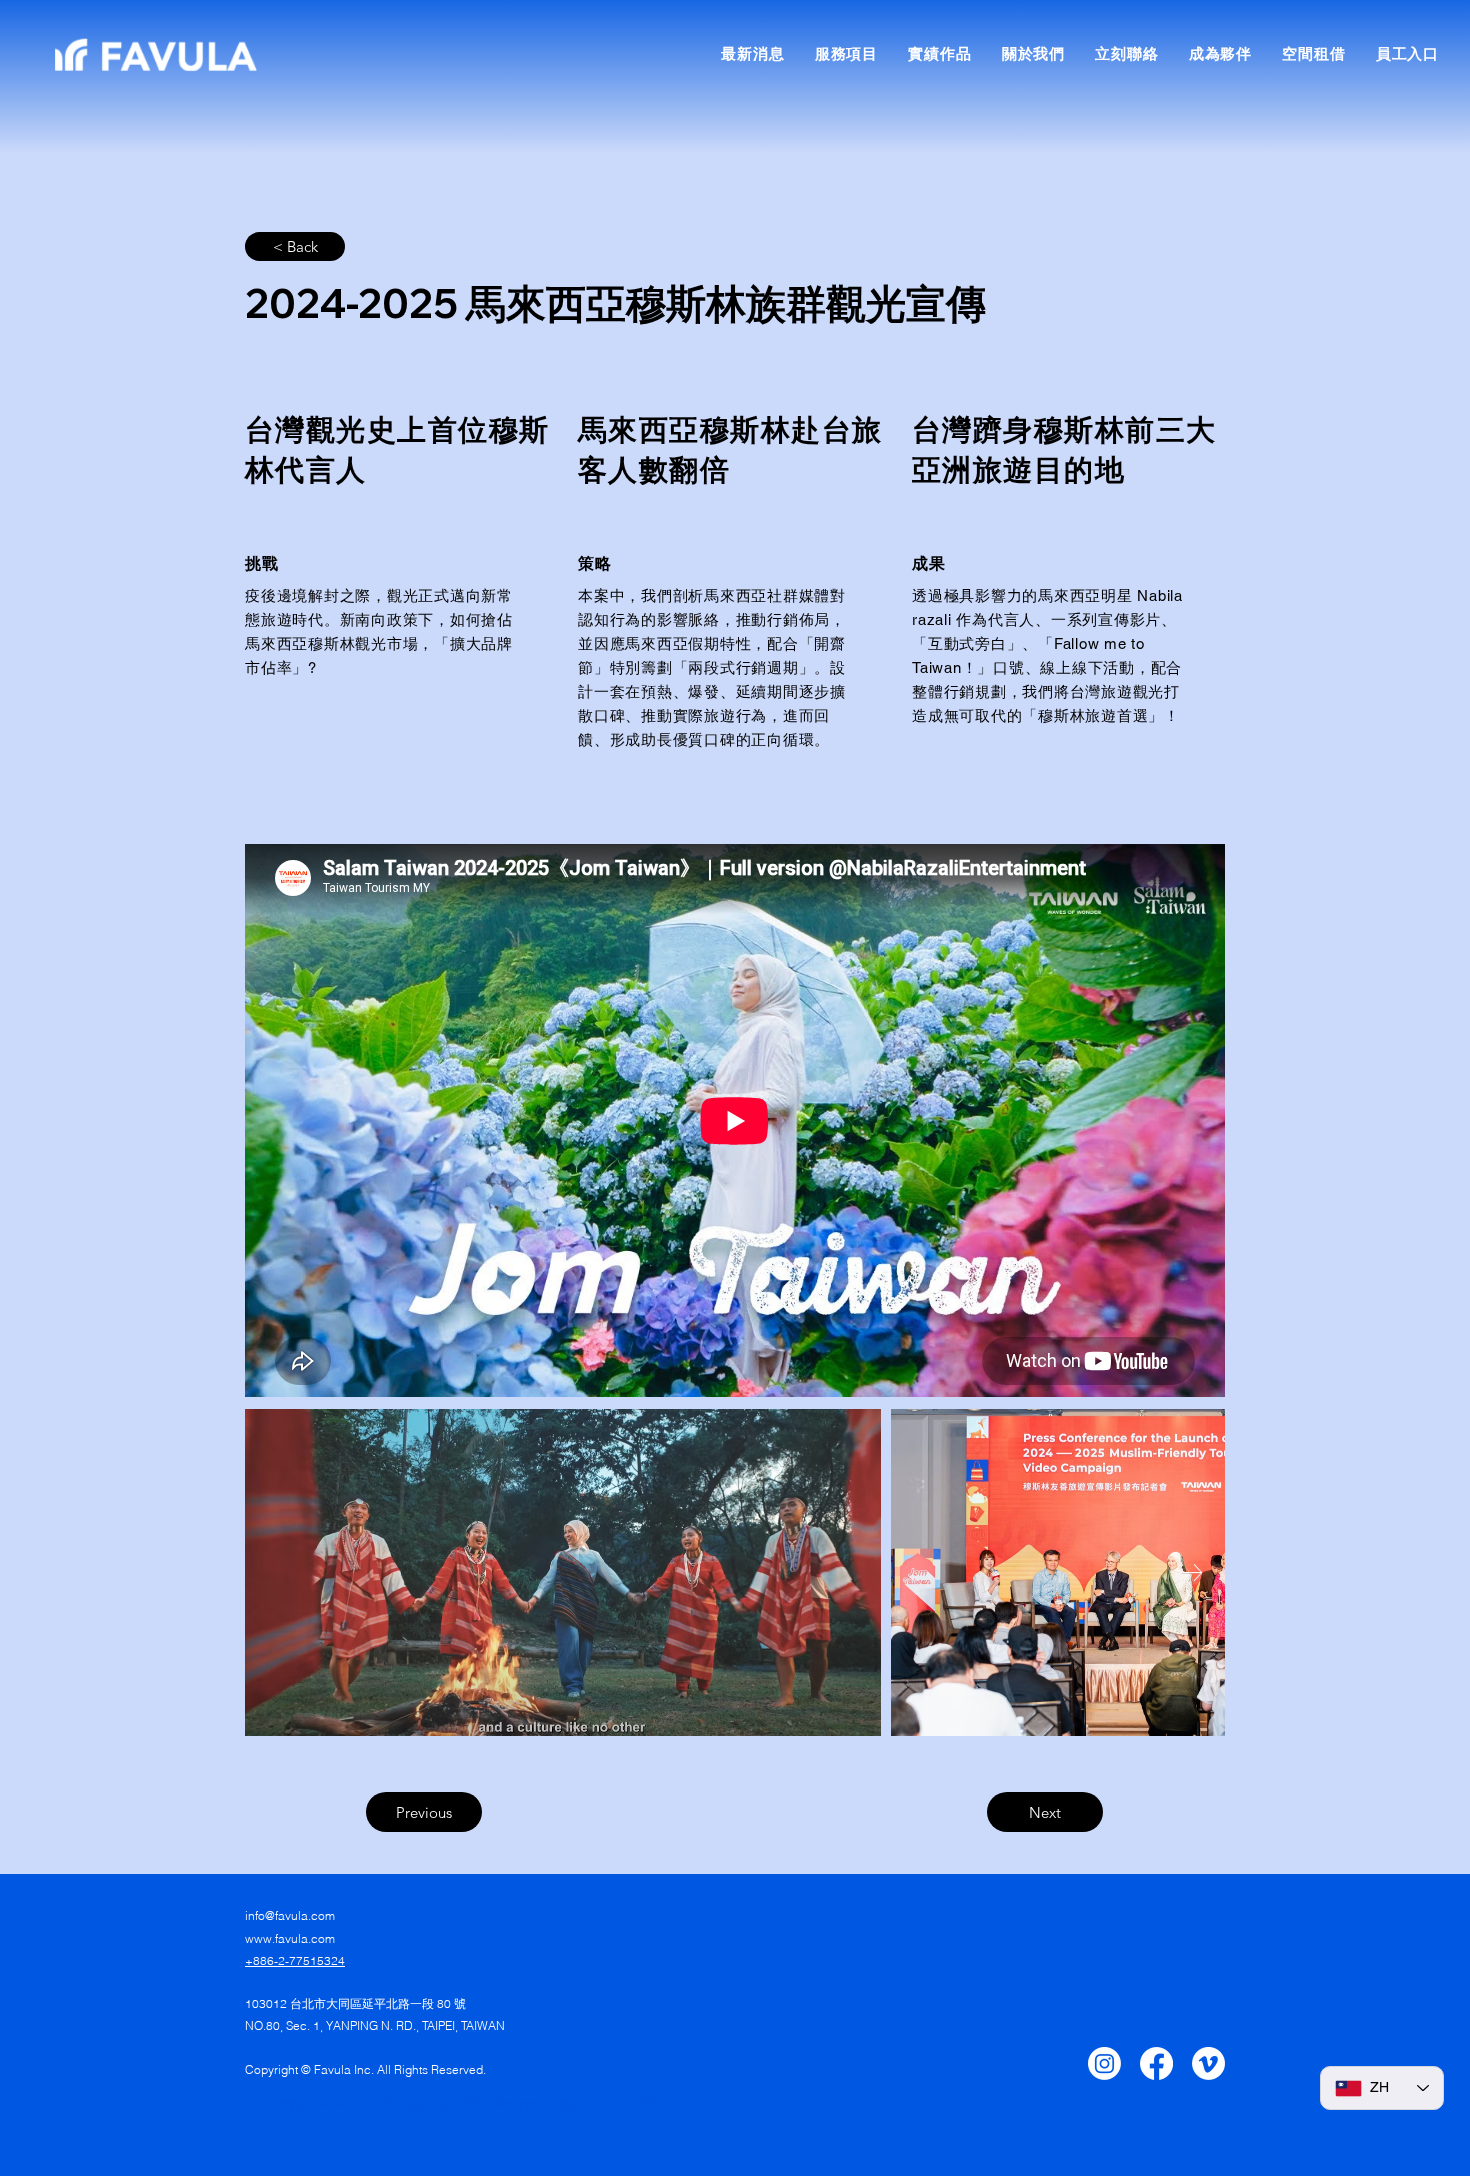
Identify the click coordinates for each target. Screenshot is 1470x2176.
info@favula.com (290, 1915)
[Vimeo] (1208, 2063)
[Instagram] (1104, 2063)
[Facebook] (1156, 2063)
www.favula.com (290, 1938)
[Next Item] (1191, 1572)
